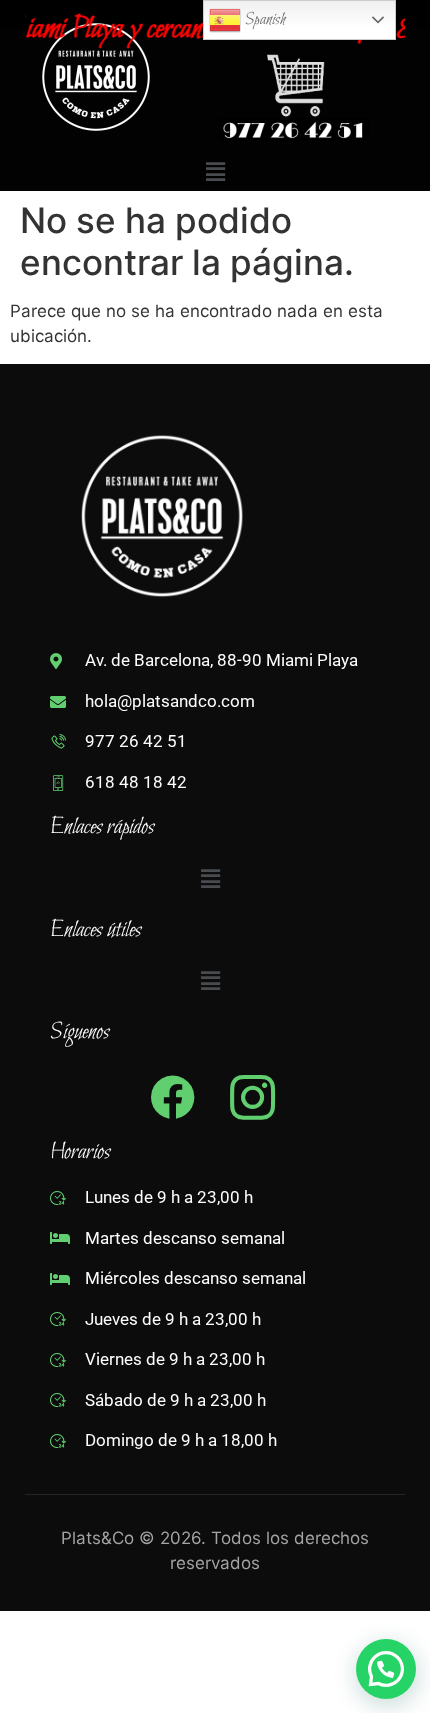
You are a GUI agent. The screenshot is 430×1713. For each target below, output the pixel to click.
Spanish (263, 19)
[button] (215, 172)
